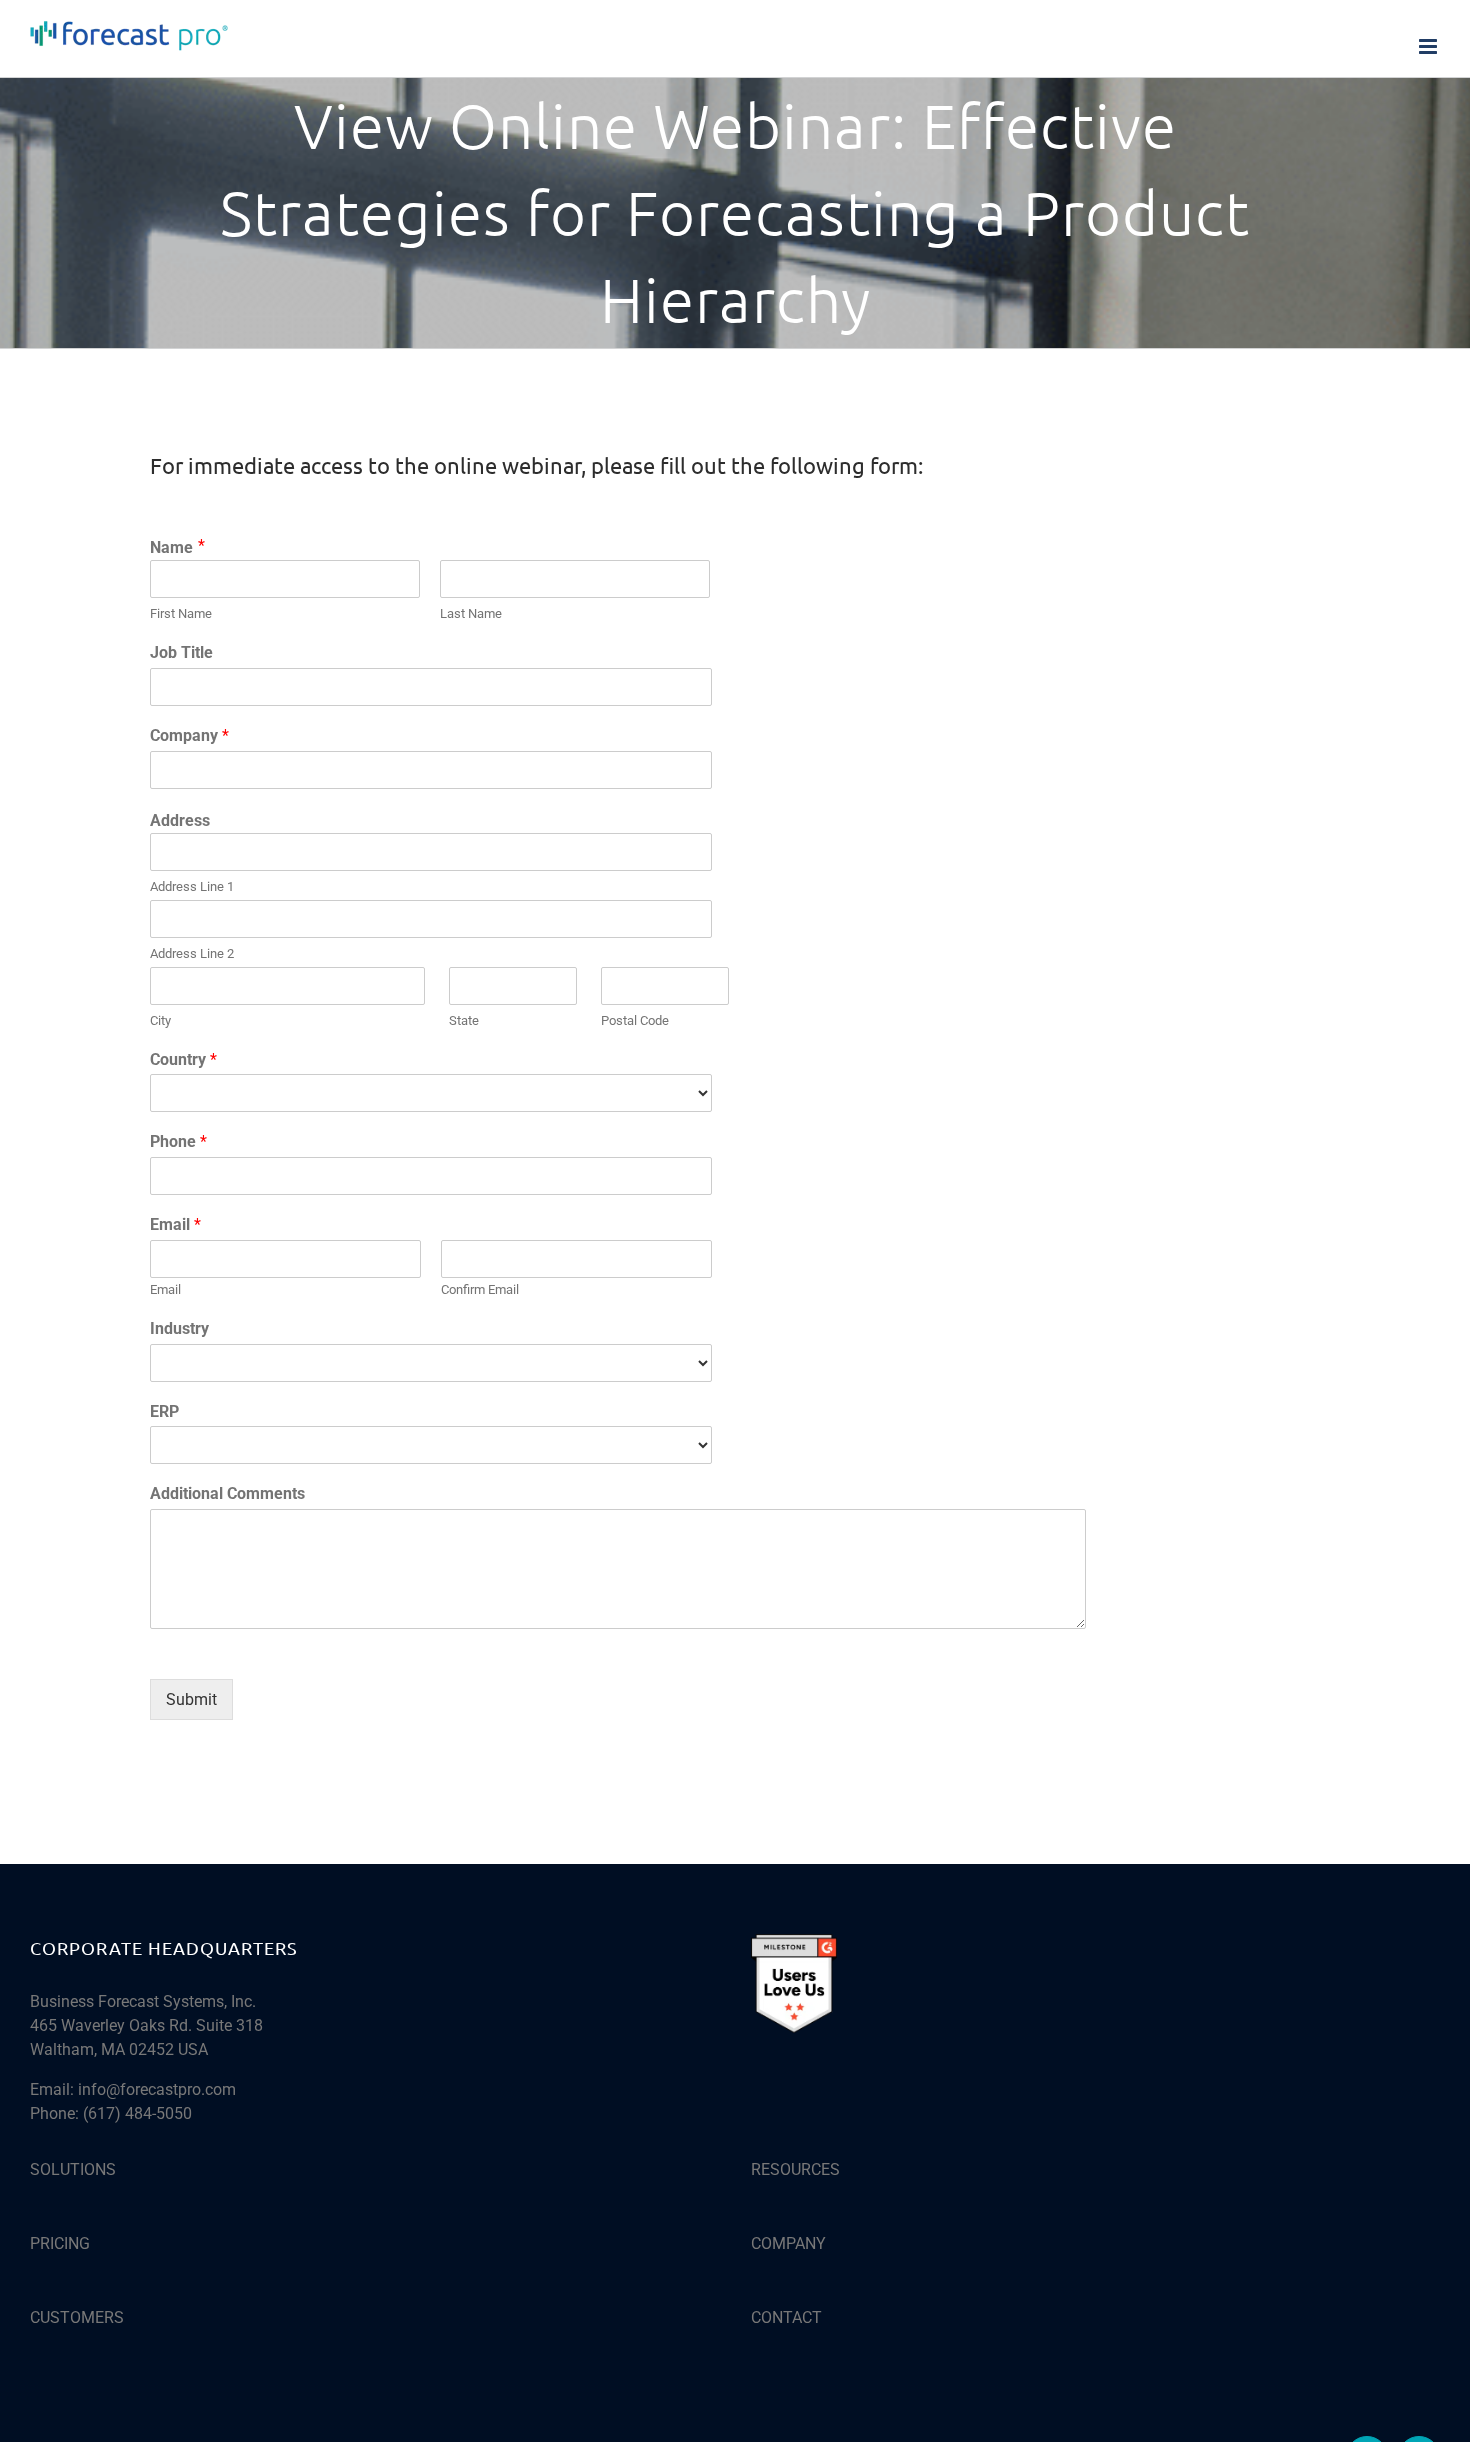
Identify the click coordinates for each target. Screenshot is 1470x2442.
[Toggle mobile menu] (1429, 46)
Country (183, 1059)
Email (175, 1224)
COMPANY (788, 2243)
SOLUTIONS (73, 2169)
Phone (178, 1141)
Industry (179, 1328)
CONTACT (786, 2317)
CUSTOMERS (77, 2317)
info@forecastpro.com (157, 2089)
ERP (164, 1411)
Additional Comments (227, 1493)
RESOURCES (795, 2169)
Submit (191, 1699)
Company (189, 735)
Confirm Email (480, 1289)
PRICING (60, 2243)
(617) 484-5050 (137, 2113)
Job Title (181, 652)
